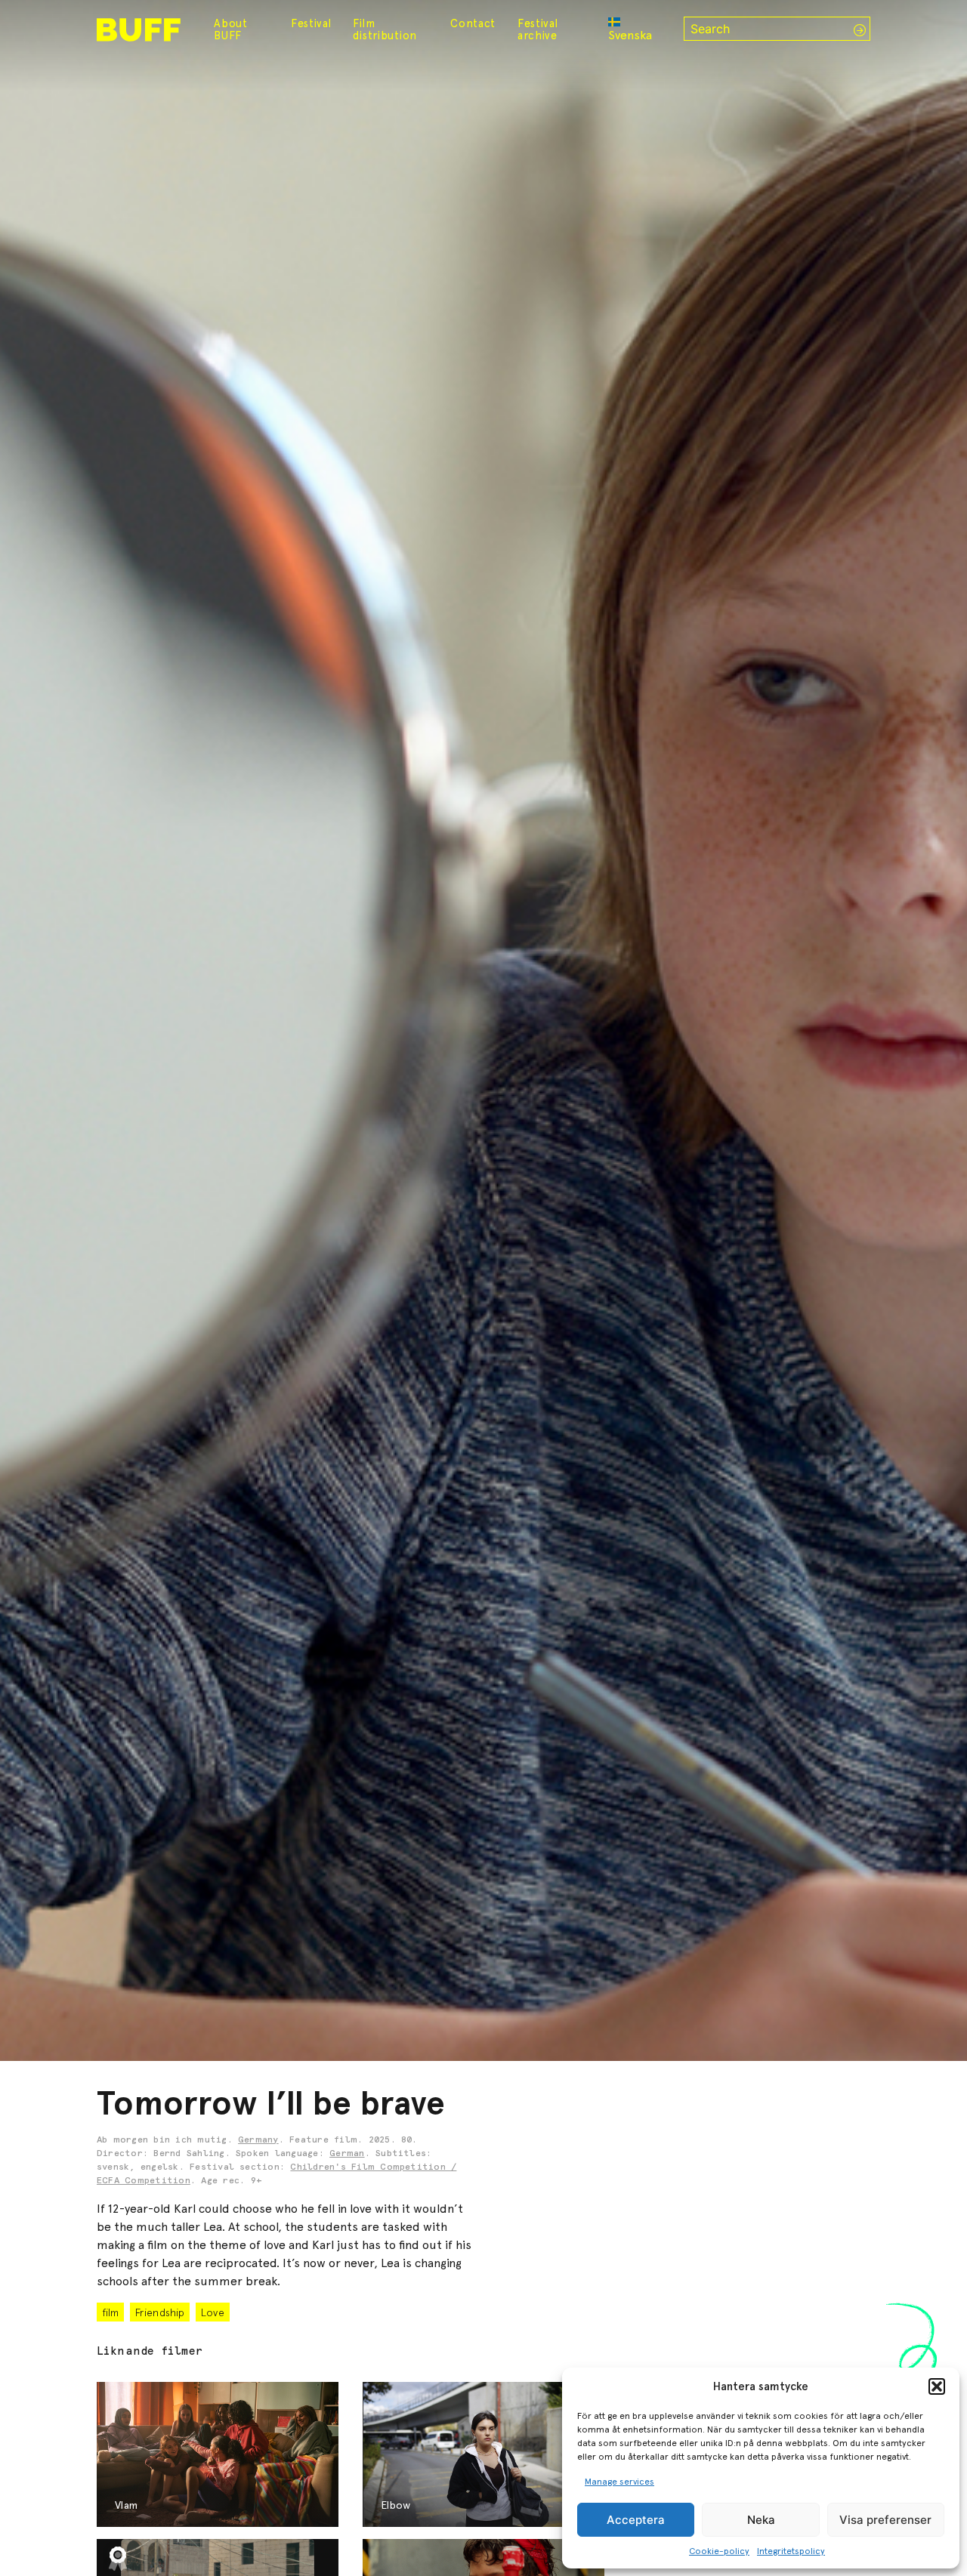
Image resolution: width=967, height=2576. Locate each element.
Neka (761, 2520)
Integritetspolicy (791, 2551)
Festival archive (538, 29)
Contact (473, 23)
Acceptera (636, 2520)
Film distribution (385, 29)
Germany (258, 2140)
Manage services (619, 2482)
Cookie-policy (719, 2551)
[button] (937, 2386)
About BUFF (231, 29)
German (347, 2154)
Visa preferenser (885, 2520)
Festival (311, 23)
